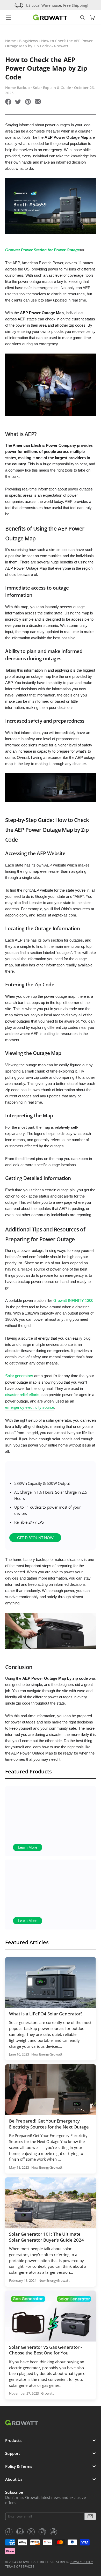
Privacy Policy (81, 2562)
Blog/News (28, 41)
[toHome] (50, 17)
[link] (9, 2532)
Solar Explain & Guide (52, 88)
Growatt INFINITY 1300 (73, 1301)
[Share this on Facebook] (8, 102)
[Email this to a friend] (38, 102)
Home (10, 41)
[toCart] (92, 18)
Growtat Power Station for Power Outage (42, 250)
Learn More (28, 1848)
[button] (90, 2516)
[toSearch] (83, 18)
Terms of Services (20, 2567)
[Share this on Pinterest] (28, 102)
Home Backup (17, 88)
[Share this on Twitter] (18, 102)
